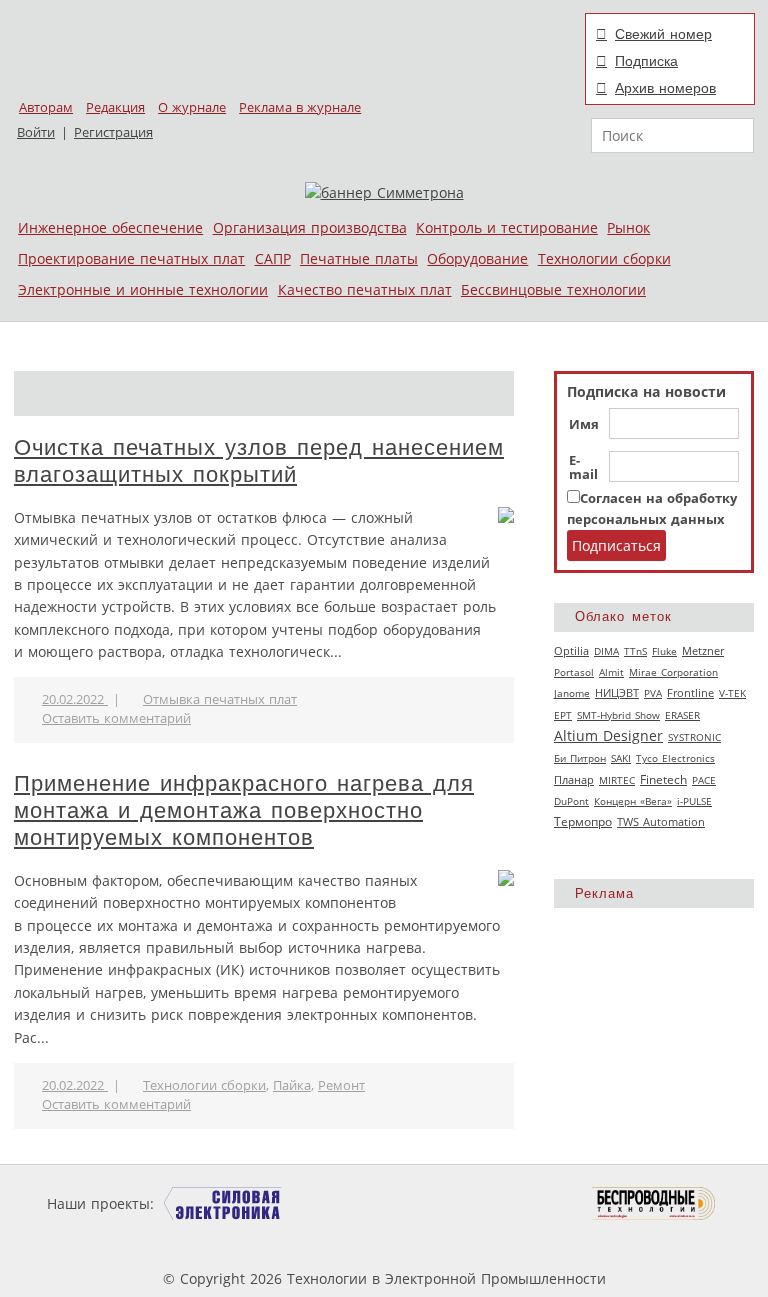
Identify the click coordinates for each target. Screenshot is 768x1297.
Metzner (703, 651)
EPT (563, 715)
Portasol (574, 672)
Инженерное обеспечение (110, 227)
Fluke (664, 651)
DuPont (571, 801)
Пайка (292, 1085)
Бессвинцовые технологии (553, 289)
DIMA (606, 651)
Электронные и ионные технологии (143, 289)
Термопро (583, 821)
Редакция (115, 107)
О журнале (192, 107)
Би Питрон (580, 758)
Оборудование (477, 258)
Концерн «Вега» (633, 801)
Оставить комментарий (116, 718)
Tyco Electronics (675, 758)
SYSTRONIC (694, 737)
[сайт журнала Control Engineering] (252, 1241)
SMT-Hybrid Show (618, 715)
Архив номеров (665, 88)
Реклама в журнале (300, 107)
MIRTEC (617, 780)
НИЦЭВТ (617, 692)
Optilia (571, 651)
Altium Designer (608, 735)
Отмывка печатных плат (220, 699)
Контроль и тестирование (507, 227)
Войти (36, 132)
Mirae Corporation (673, 672)
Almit (611, 672)
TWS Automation (661, 822)
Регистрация (113, 132)
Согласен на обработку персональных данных (652, 508)
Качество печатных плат (365, 289)
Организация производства (310, 227)
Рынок (628, 227)
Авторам (46, 107)
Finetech (663, 779)
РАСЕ (704, 780)
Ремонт (341, 1085)
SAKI (621, 758)
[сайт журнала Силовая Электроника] (223, 1203)
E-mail (583, 468)
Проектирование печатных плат (131, 258)
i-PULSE (694, 801)
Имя (584, 425)
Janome (572, 693)
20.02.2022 (75, 699)
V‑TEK (732, 693)
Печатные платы (359, 258)
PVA (653, 693)
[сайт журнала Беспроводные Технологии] (654, 1203)
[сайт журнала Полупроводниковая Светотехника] (498, 1203)
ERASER (682, 715)
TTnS (635, 651)
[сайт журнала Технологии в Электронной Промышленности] (350, 1203)
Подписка (646, 61)
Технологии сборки (604, 258)
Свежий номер (663, 34)
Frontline (690, 693)
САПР (273, 258)
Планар (574, 780)
